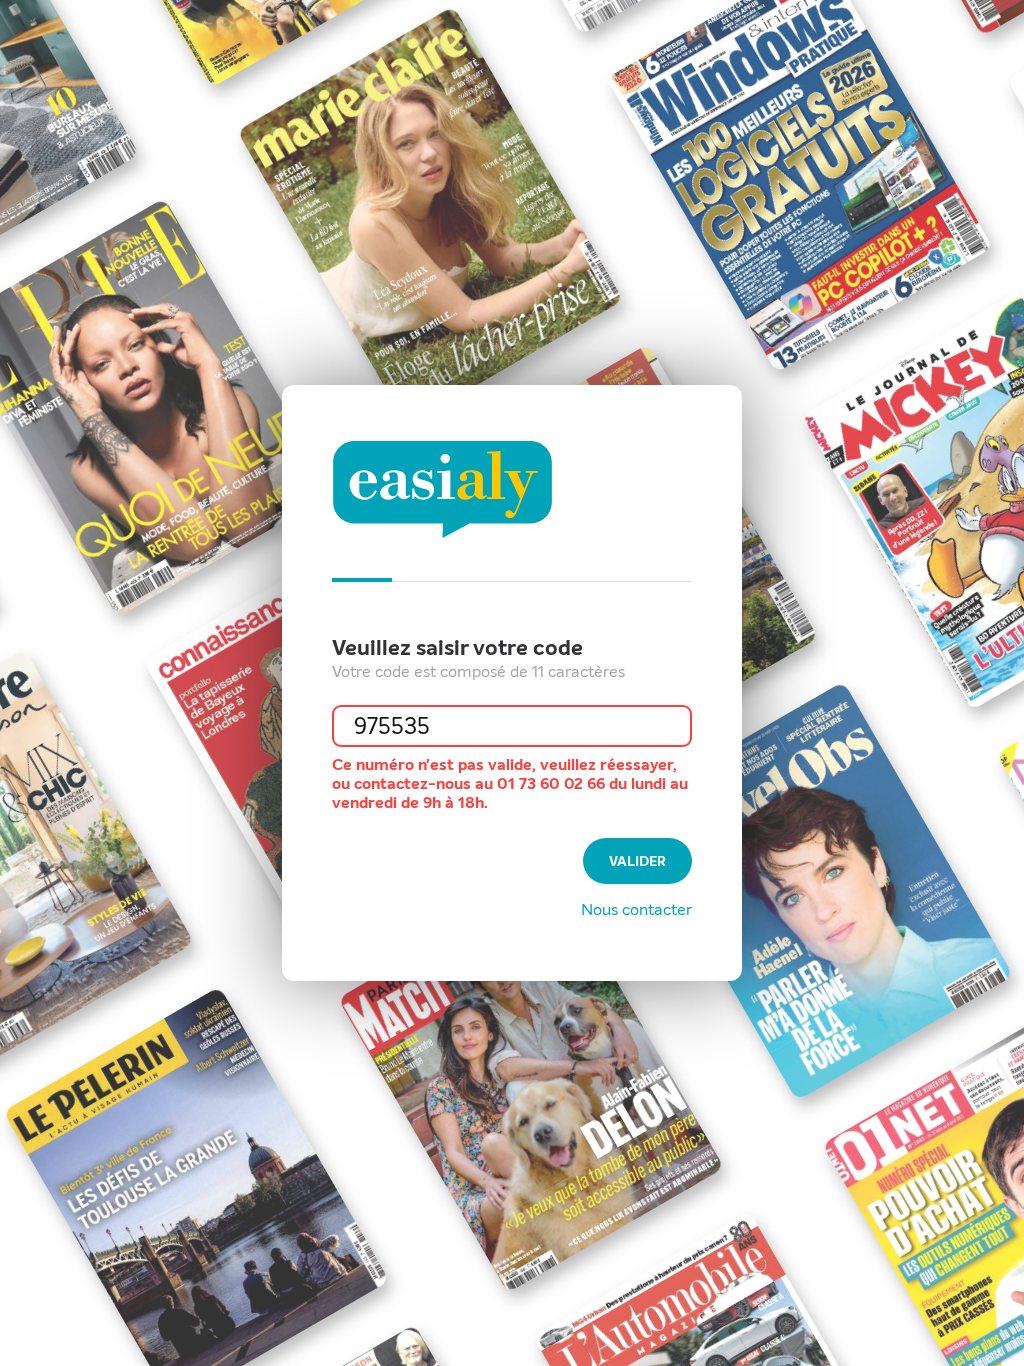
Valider (637, 861)
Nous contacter (636, 909)
